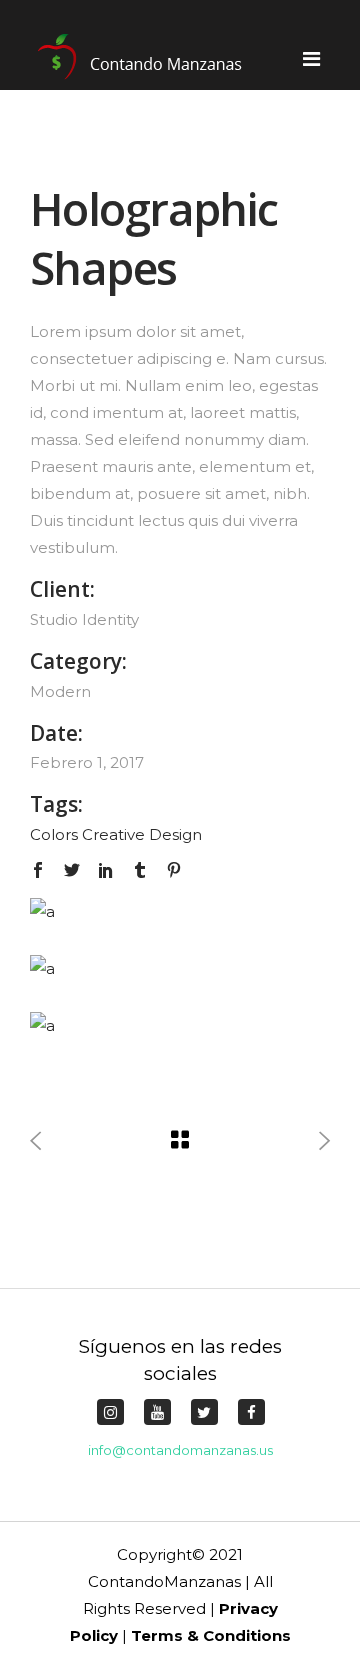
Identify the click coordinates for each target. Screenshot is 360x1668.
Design (175, 834)
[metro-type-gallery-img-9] (165, 1025)
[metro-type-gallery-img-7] (165, 911)
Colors (54, 834)
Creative (113, 834)
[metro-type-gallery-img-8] (165, 968)
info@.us (180, 1450)
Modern (60, 691)
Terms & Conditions (211, 1635)
